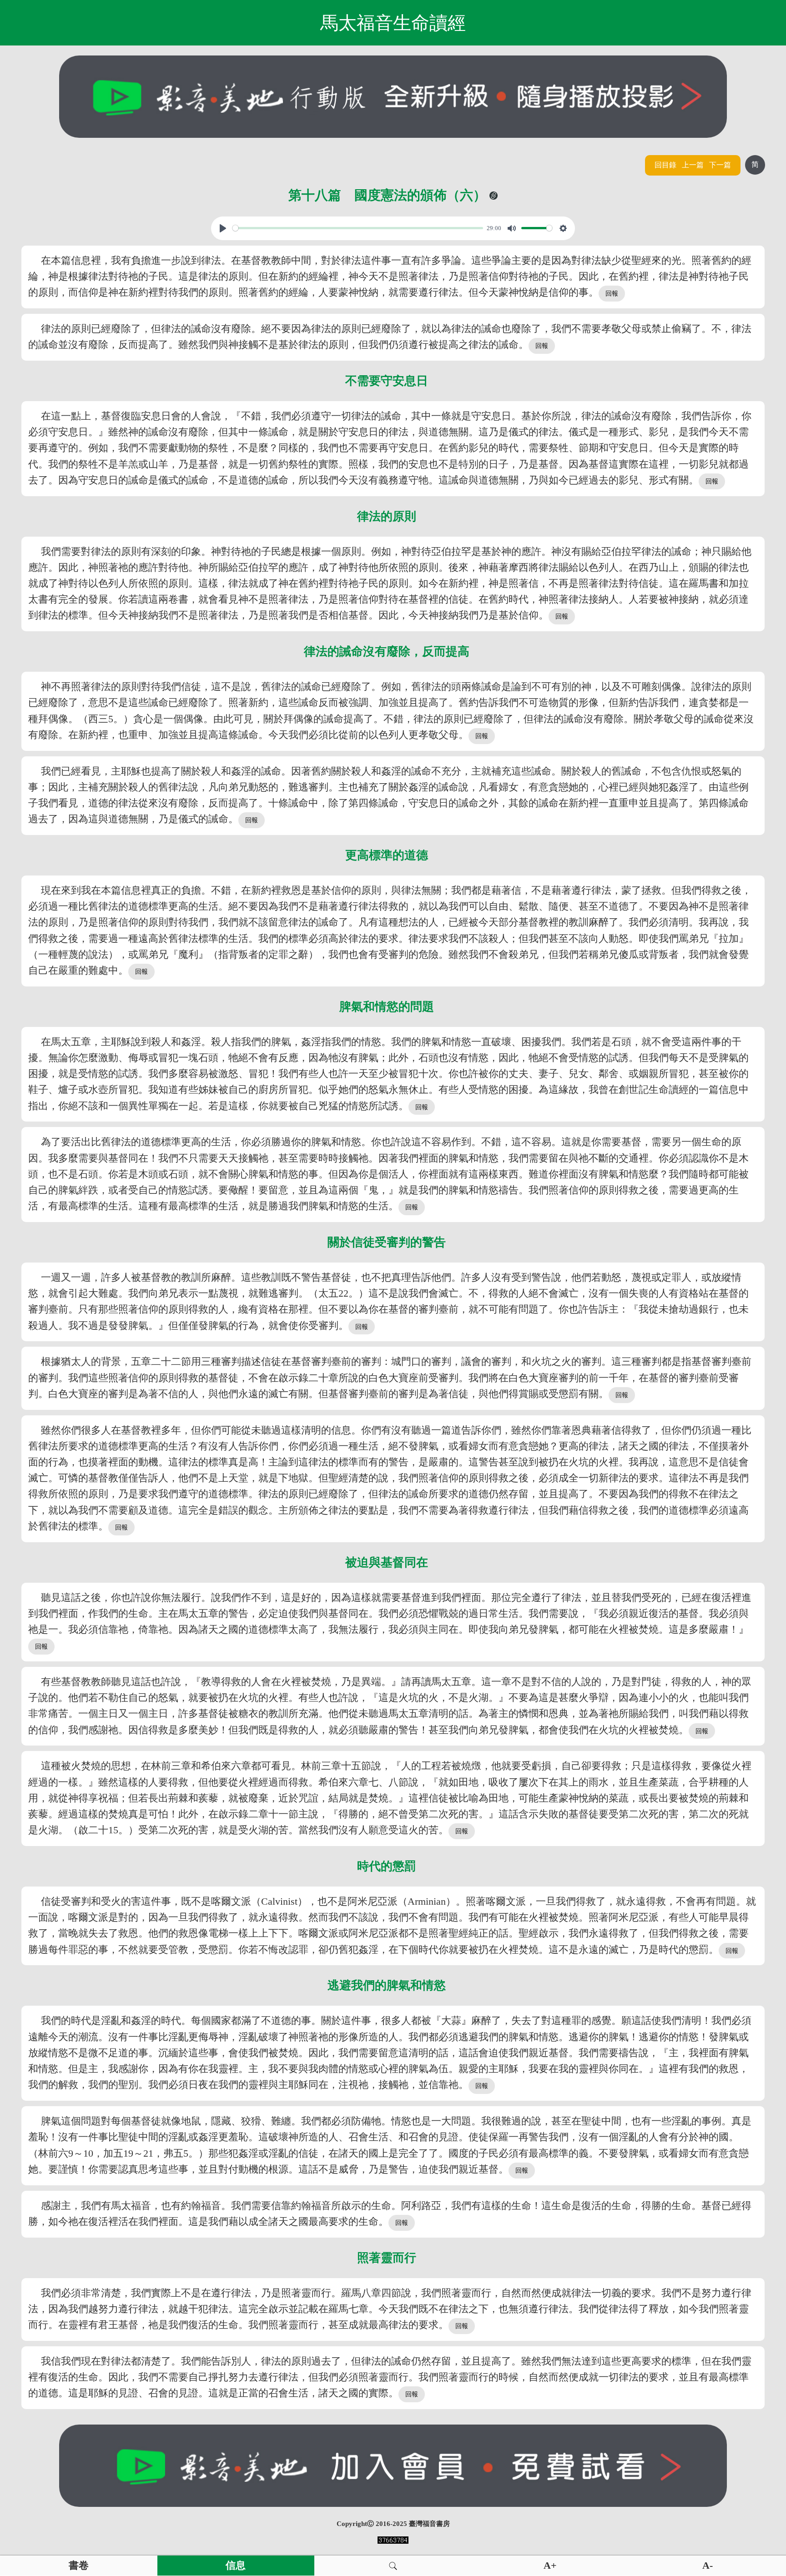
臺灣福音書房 (429, 2524)
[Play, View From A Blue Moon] (223, 228)
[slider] (358, 228)
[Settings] (563, 228)
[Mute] (512, 228)
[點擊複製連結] (494, 196)
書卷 (79, 2566)
